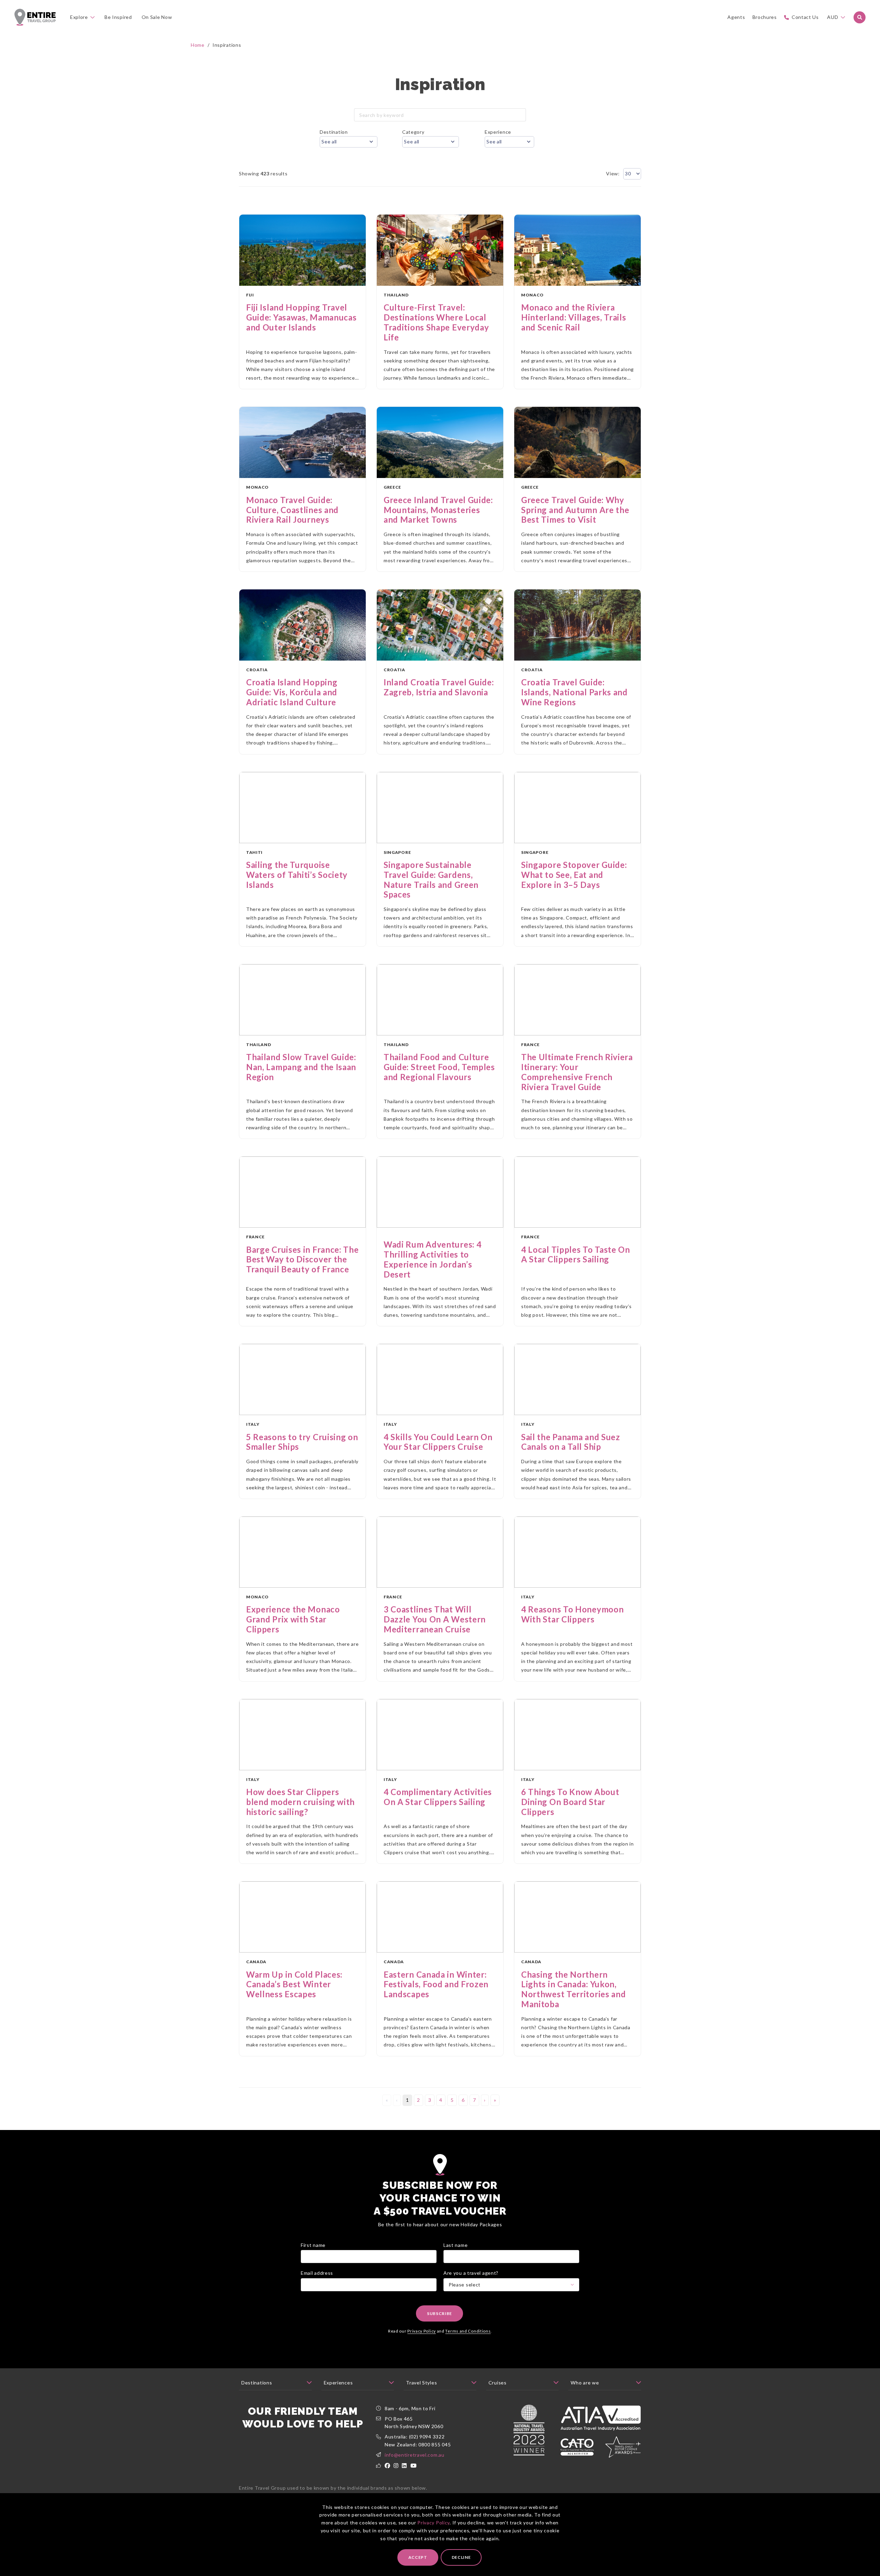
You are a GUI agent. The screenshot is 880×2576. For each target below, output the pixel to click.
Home (198, 45)
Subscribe (439, 2313)
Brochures (765, 17)
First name (313, 2245)
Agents (736, 17)
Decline (461, 2557)
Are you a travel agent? (471, 2273)
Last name (455, 2245)
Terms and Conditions (468, 2331)
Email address (317, 2273)
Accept (418, 2557)
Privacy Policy (433, 2523)
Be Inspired (118, 17)
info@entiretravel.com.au (415, 2455)
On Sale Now (157, 17)
